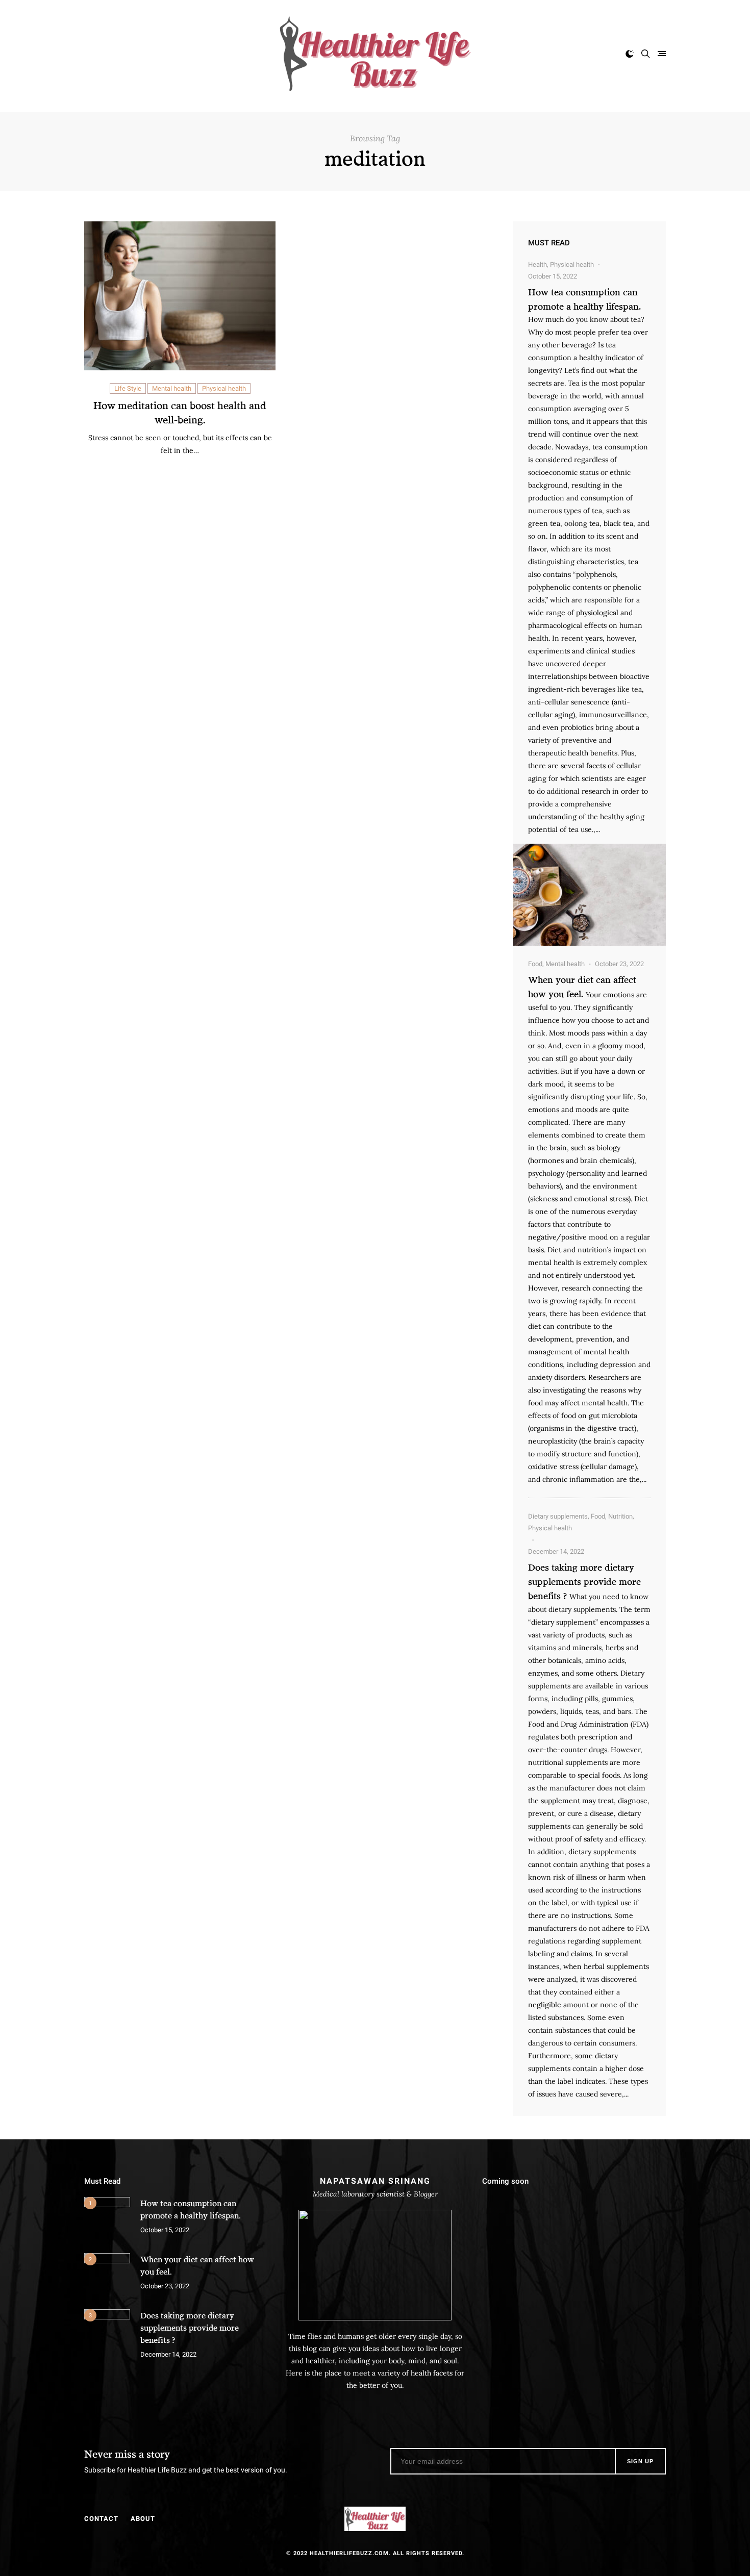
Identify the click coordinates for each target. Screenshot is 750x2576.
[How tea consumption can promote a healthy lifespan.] (589, 895)
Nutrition (620, 1516)
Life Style (128, 388)
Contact (101, 2519)
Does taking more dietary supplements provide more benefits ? (584, 1581)
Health (537, 264)
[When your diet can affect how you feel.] (107, 2276)
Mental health (172, 388)
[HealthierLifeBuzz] (375, 54)
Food (535, 964)
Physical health (224, 388)
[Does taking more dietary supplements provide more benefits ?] (107, 2332)
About (143, 2519)
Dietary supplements (558, 1516)
